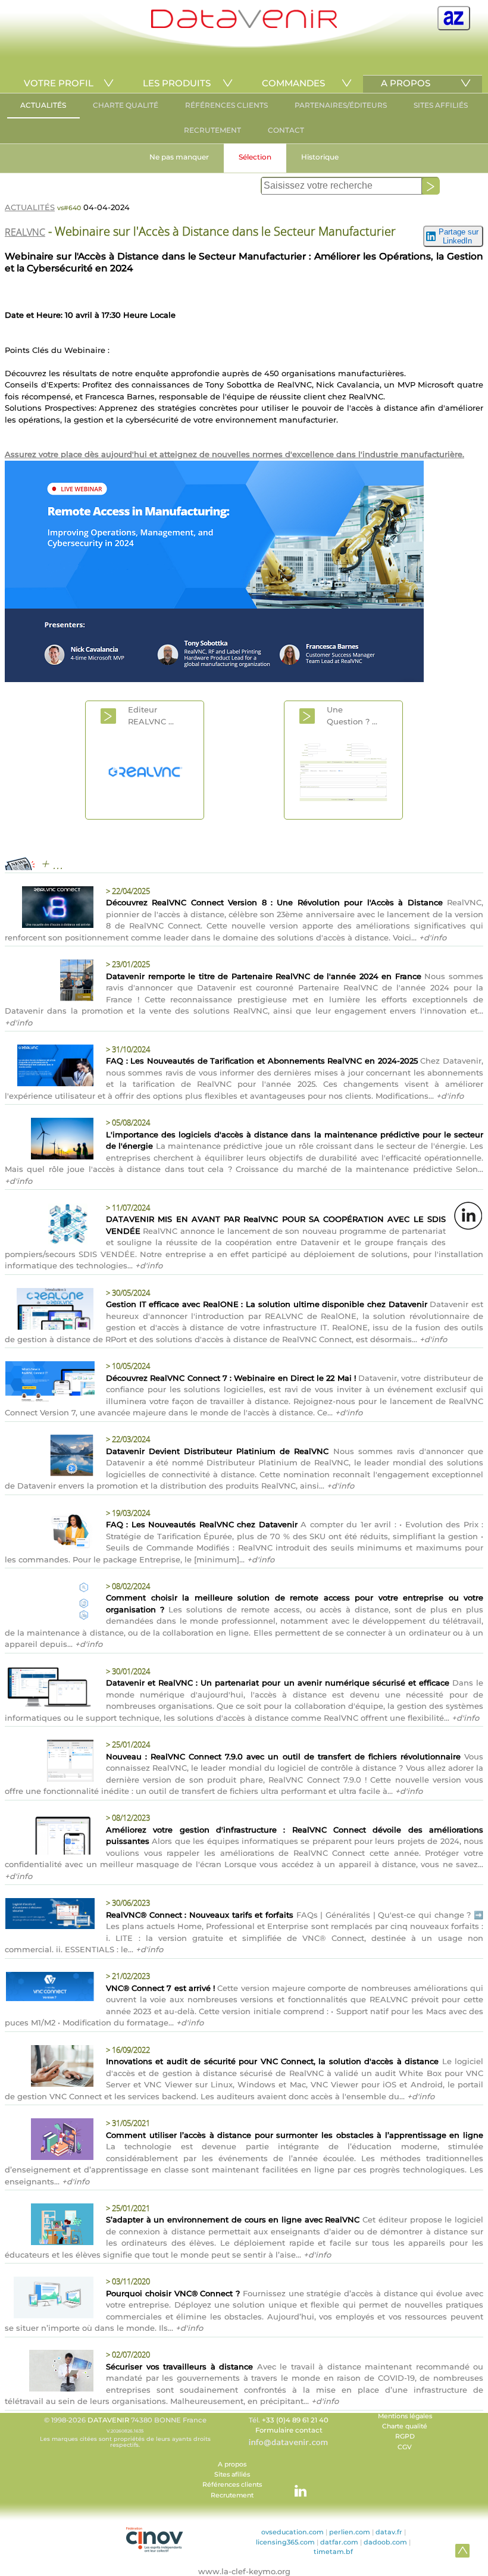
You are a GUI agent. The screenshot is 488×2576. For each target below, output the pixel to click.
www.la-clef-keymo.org (244, 2571)
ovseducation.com (293, 2532)
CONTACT (286, 130)
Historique (320, 157)
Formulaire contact (289, 2430)
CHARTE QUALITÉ (126, 105)
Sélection (255, 157)
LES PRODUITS (177, 83)
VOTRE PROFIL (59, 83)
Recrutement (232, 2495)
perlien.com (350, 2532)
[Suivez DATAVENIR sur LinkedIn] (295, 2485)
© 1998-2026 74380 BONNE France (125, 2432)
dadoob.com (385, 2542)
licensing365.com (285, 2542)
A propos (232, 2464)
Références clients (232, 2485)
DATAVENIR (108, 2420)
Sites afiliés (232, 2475)
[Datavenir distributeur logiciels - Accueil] (244, 25)
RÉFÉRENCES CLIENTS (226, 105)
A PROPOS (406, 83)
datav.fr (389, 2532)
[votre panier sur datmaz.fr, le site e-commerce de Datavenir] (454, 18)
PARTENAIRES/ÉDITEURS (341, 105)
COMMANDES (293, 83)
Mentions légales (405, 2416)
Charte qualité (405, 2426)
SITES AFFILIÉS (441, 105)
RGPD (405, 2436)
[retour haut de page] (462, 2550)
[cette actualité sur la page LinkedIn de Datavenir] (468, 1215)
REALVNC (25, 232)
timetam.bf (333, 2552)
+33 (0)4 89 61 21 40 (295, 2420)
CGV (405, 2447)
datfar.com (339, 2542)
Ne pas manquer (179, 157)
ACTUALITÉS (43, 105)
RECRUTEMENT (212, 130)
